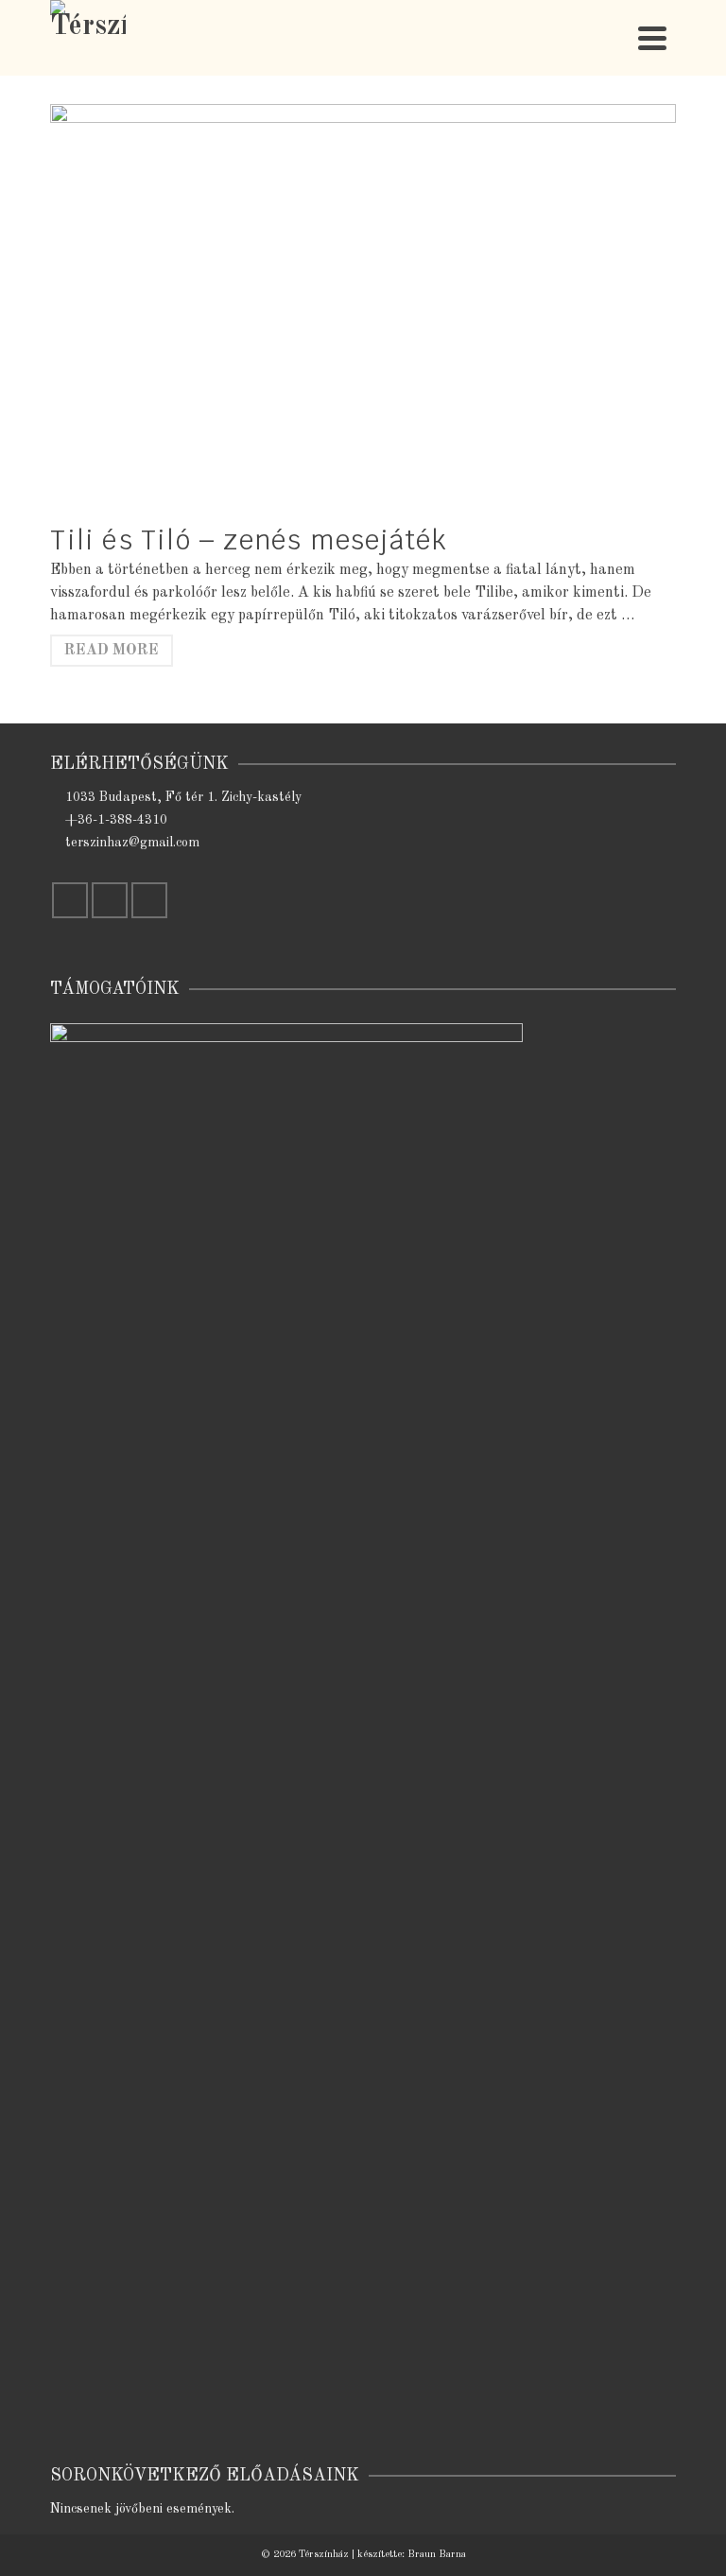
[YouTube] (149, 900)
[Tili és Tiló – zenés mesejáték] (363, 313)
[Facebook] (70, 900)
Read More (112, 651)
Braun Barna (437, 2555)
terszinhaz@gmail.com (132, 843)
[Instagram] (110, 900)
